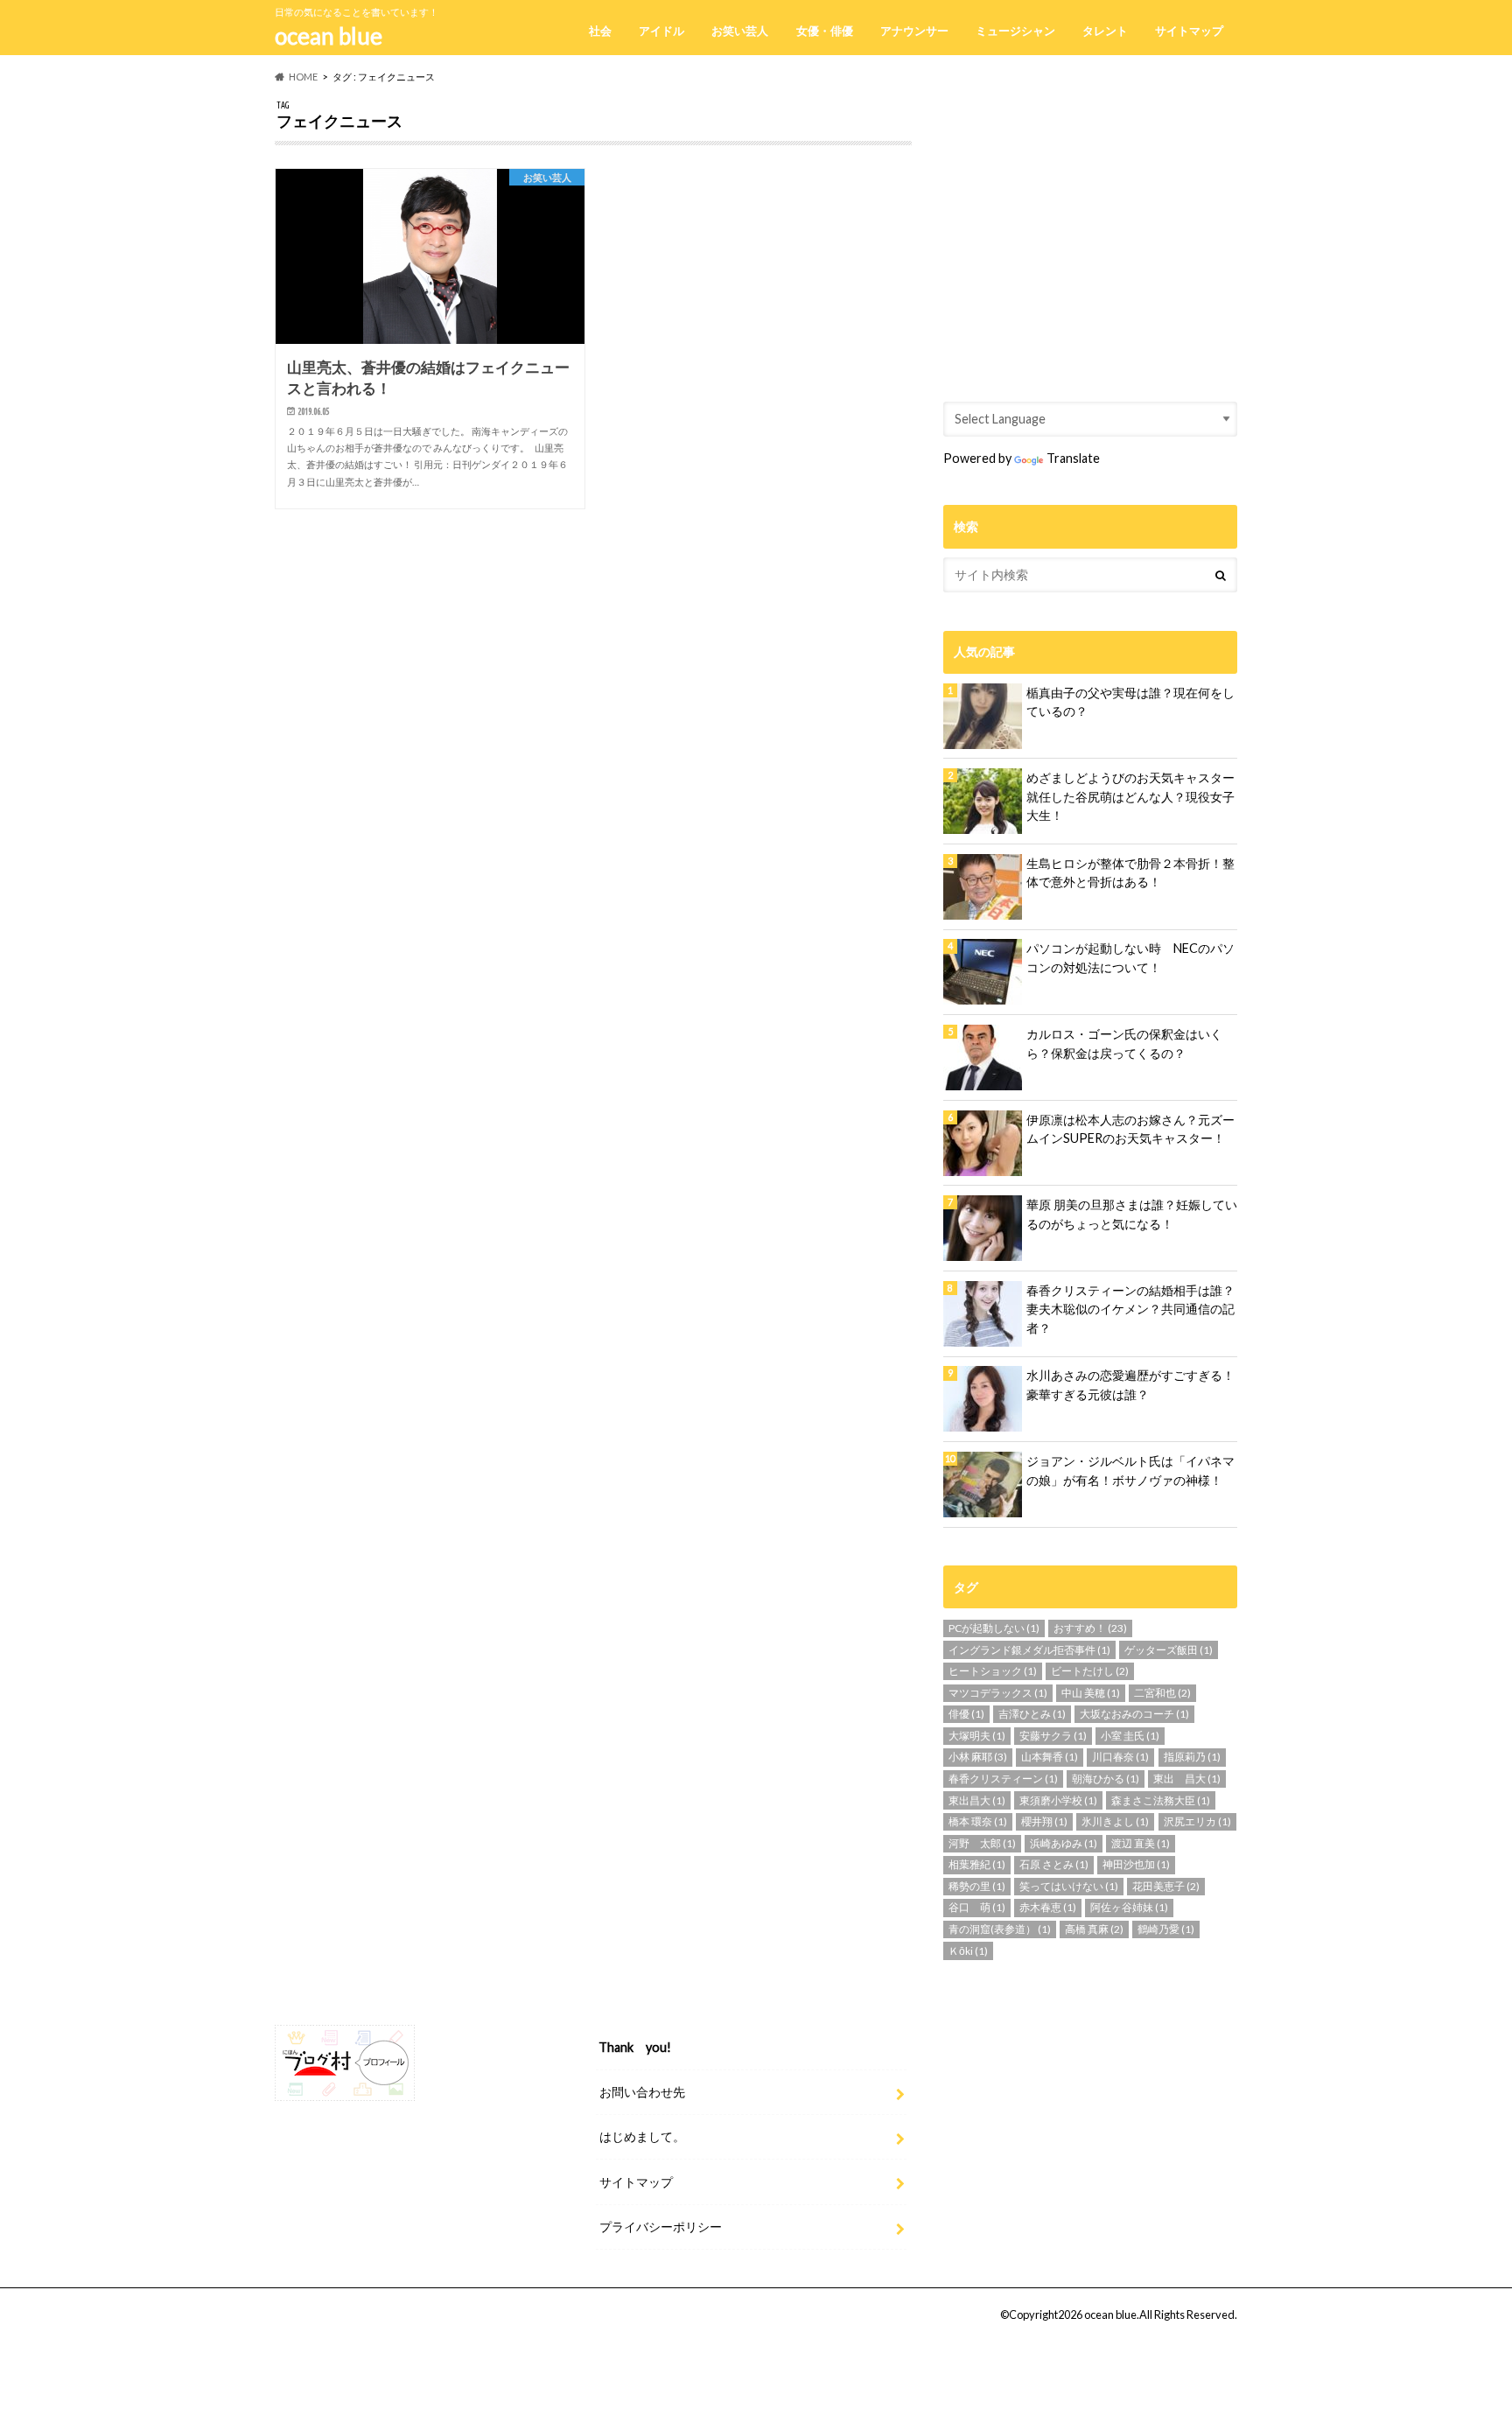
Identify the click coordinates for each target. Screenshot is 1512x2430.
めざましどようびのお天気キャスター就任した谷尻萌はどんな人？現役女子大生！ (1130, 796)
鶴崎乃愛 (1166, 1929)
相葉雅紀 (977, 1864)
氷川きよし (1115, 1821)
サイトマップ (1189, 31)
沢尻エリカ (1197, 1821)
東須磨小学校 (1058, 1800)
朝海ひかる (1106, 1779)
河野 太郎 (982, 1843)
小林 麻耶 (978, 1757)
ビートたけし (1090, 1671)
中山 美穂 (1091, 1693)
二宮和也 (1162, 1693)
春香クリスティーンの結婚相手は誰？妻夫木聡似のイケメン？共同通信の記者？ (1130, 1309)
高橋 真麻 (1094, 1929)
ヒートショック (993, 1671)
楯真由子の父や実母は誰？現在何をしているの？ (1130, 702)
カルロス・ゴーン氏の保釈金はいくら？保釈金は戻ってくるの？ (1124, 1043)
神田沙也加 (1136, 1864)
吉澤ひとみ (1032, 1714)
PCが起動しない (994, 1628)
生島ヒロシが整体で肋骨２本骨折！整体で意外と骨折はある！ (1130, 873)
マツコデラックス (998, 1693)
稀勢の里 (977, 1886)
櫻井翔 (1044, 1821)
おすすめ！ (1090, 1628)
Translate (1073, 458)
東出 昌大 (1187, 1779)
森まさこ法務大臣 (1161, 1800)
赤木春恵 (1048, 1907)
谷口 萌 (977, 1907)
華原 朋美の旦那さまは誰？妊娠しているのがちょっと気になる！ (1132, 1214)
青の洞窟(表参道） (1000, 1929)
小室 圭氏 (1130, 1736)
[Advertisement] (1090, 222)
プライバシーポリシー (661, 2227)
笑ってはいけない (1069, 1886)
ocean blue (329, 36)
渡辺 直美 (1141, 1843)
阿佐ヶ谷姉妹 (1129, 1907)
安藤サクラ (1053, 1736)
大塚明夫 (977, 1736)
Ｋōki (968, 1951)
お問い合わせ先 (642, 2092)
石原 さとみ (1054, 1864)
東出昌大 (977, 1800)
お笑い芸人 (740, 31)
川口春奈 (1120, 1757)
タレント (1105, 31)
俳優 (966, 1714)
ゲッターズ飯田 (1169, 1650)
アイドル (661, 31)
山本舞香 (1050, 1757)
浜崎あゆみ (1064, 1843)
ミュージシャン (1015, 31)
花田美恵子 (1166, 1886)
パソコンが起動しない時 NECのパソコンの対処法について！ (1130, 958)
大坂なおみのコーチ (1134, 1714)
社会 (600, 31)
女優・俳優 (825, 31)
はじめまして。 (642, 2136)
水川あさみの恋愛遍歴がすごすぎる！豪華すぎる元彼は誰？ (1130, 1385)
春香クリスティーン (1003, 1779)
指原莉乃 (1192, 1757)
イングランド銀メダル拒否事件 (1029, 1650)
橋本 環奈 (978, 1821)
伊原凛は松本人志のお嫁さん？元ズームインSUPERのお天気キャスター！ (1130, 1129)
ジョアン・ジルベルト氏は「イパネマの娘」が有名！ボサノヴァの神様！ (1130, 1471)
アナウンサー (914, 31)
